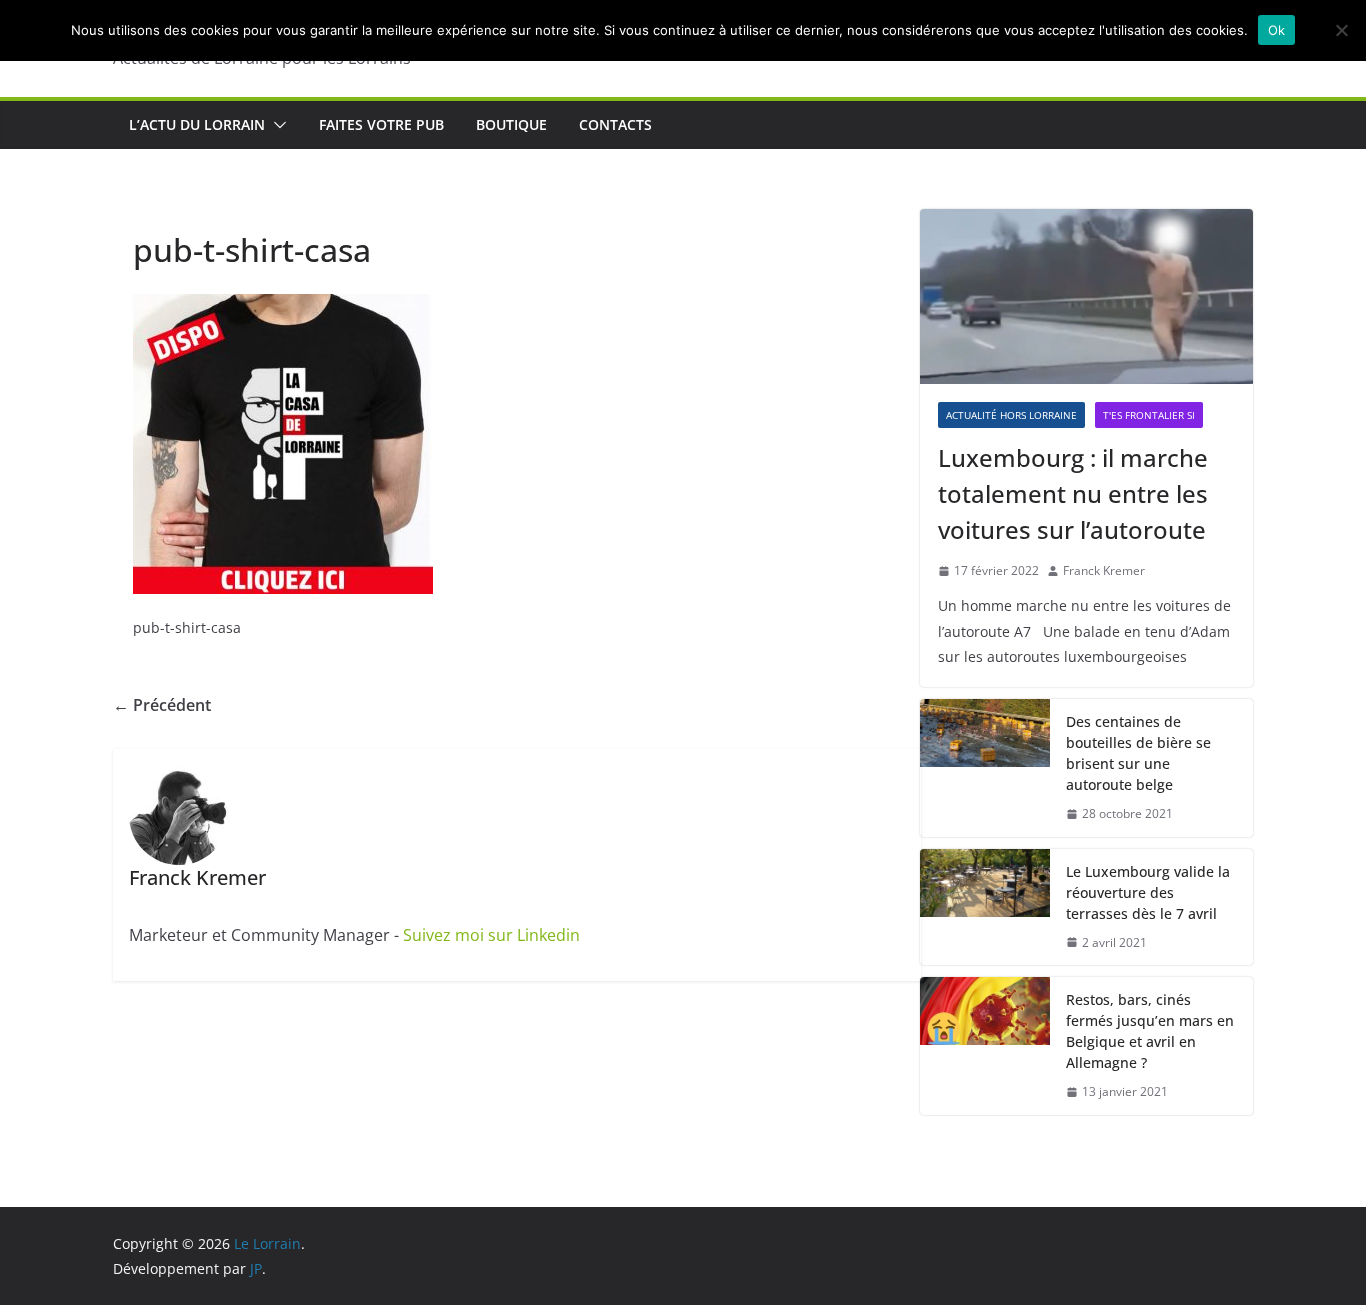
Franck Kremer (1104, 570)
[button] (276, 125)
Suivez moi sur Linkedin (491, 935)
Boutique (511, 124)
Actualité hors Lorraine (1011, 415)
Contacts (615, 124)
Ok (1277, 30)
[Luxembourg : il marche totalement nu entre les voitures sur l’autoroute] (1086, 296)
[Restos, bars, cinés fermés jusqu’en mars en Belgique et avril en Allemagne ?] (985, 1046)
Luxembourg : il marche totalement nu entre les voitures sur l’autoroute (1073, 493)
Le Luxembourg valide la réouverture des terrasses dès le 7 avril (1148, 892)
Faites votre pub (381, 124)
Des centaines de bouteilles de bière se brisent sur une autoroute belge (1138, 753)
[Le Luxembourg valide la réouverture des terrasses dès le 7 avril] (985, 907)
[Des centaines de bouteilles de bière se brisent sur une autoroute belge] (985, 768)
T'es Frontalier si (1149, 415)
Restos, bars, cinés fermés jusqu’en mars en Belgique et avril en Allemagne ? (1150, 1031)
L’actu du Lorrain (197, 124)
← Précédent (162, 705)
